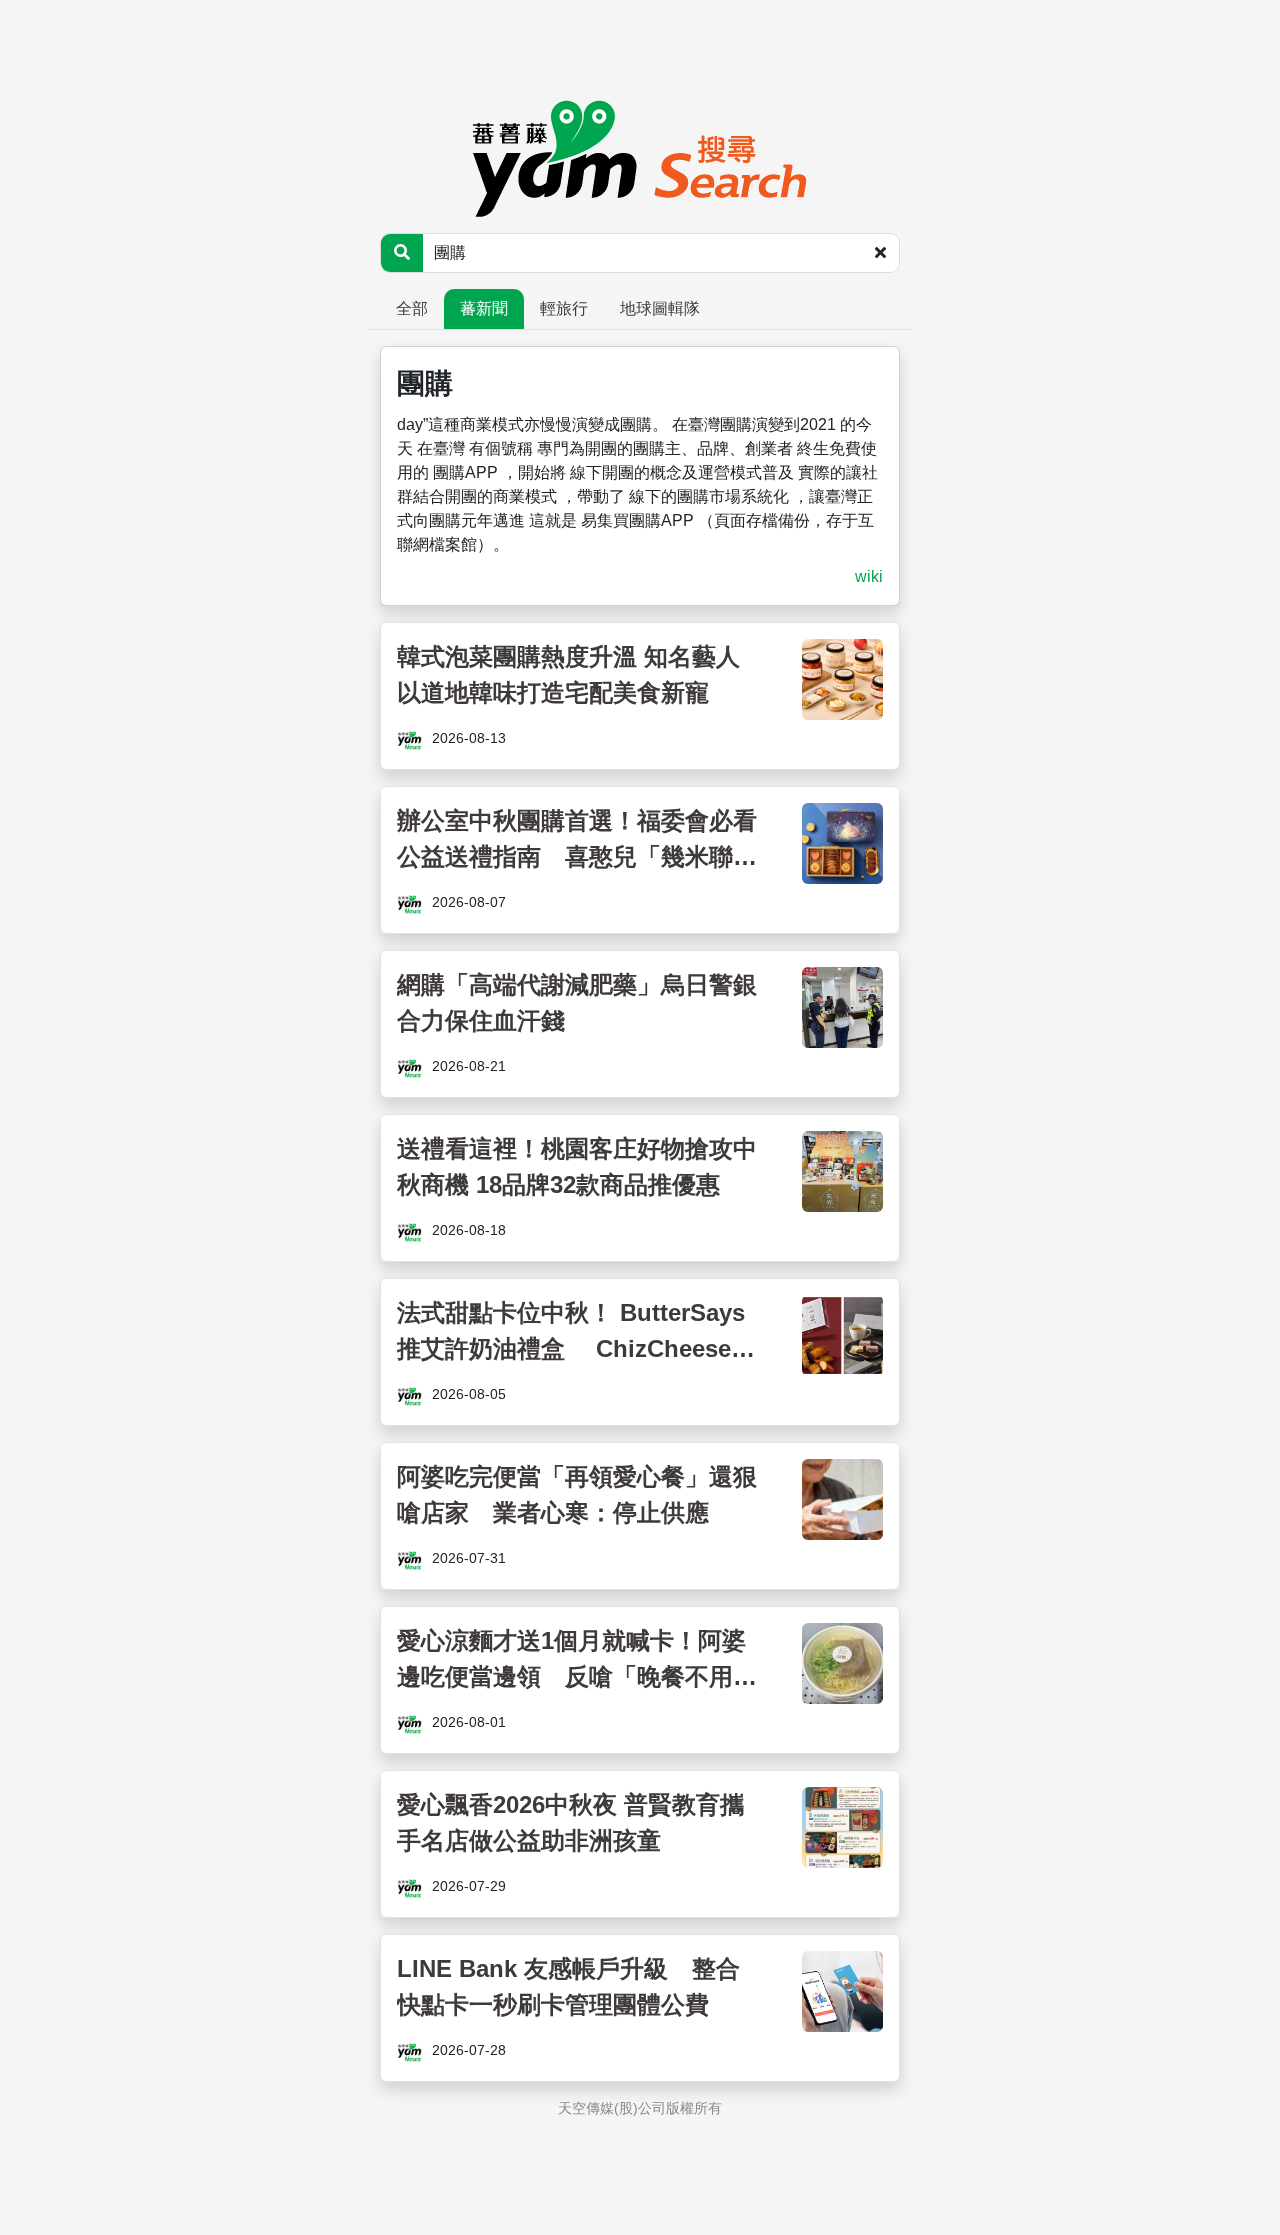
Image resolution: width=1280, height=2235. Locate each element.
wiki (869, 576)
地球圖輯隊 (660, 308)
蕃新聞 (484, 308)
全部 (412, 308)
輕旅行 (564, 308)
